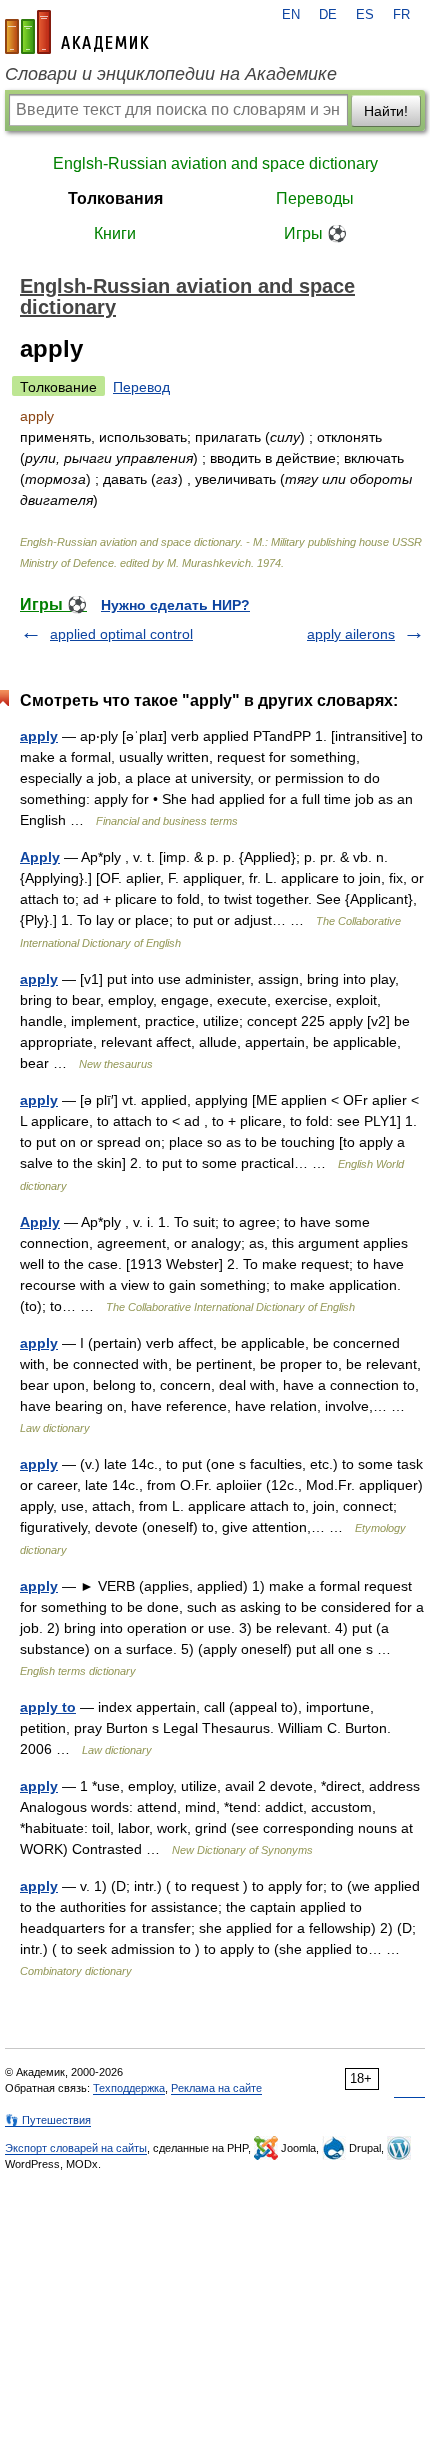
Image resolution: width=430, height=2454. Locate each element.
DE (328, 15)
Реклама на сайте (216, 2088)
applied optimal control (121, 634)
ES (365, 15)
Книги (115, 233)
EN (291, 15)
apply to (48, 1707)
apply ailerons (351, 634)
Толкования (115, 198)
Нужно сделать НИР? (175, 605)
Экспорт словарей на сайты (76, 2148)
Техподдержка (129, 2088)
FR (401, 15)
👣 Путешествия (48, 2120)
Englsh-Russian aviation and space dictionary (215, 163)
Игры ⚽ (315, 233)
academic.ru (77, 32)
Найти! (386, 111)
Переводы (315, 198)
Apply (40, 857)
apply (39, 736)
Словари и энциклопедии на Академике (171, 74)
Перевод (141, 387)
